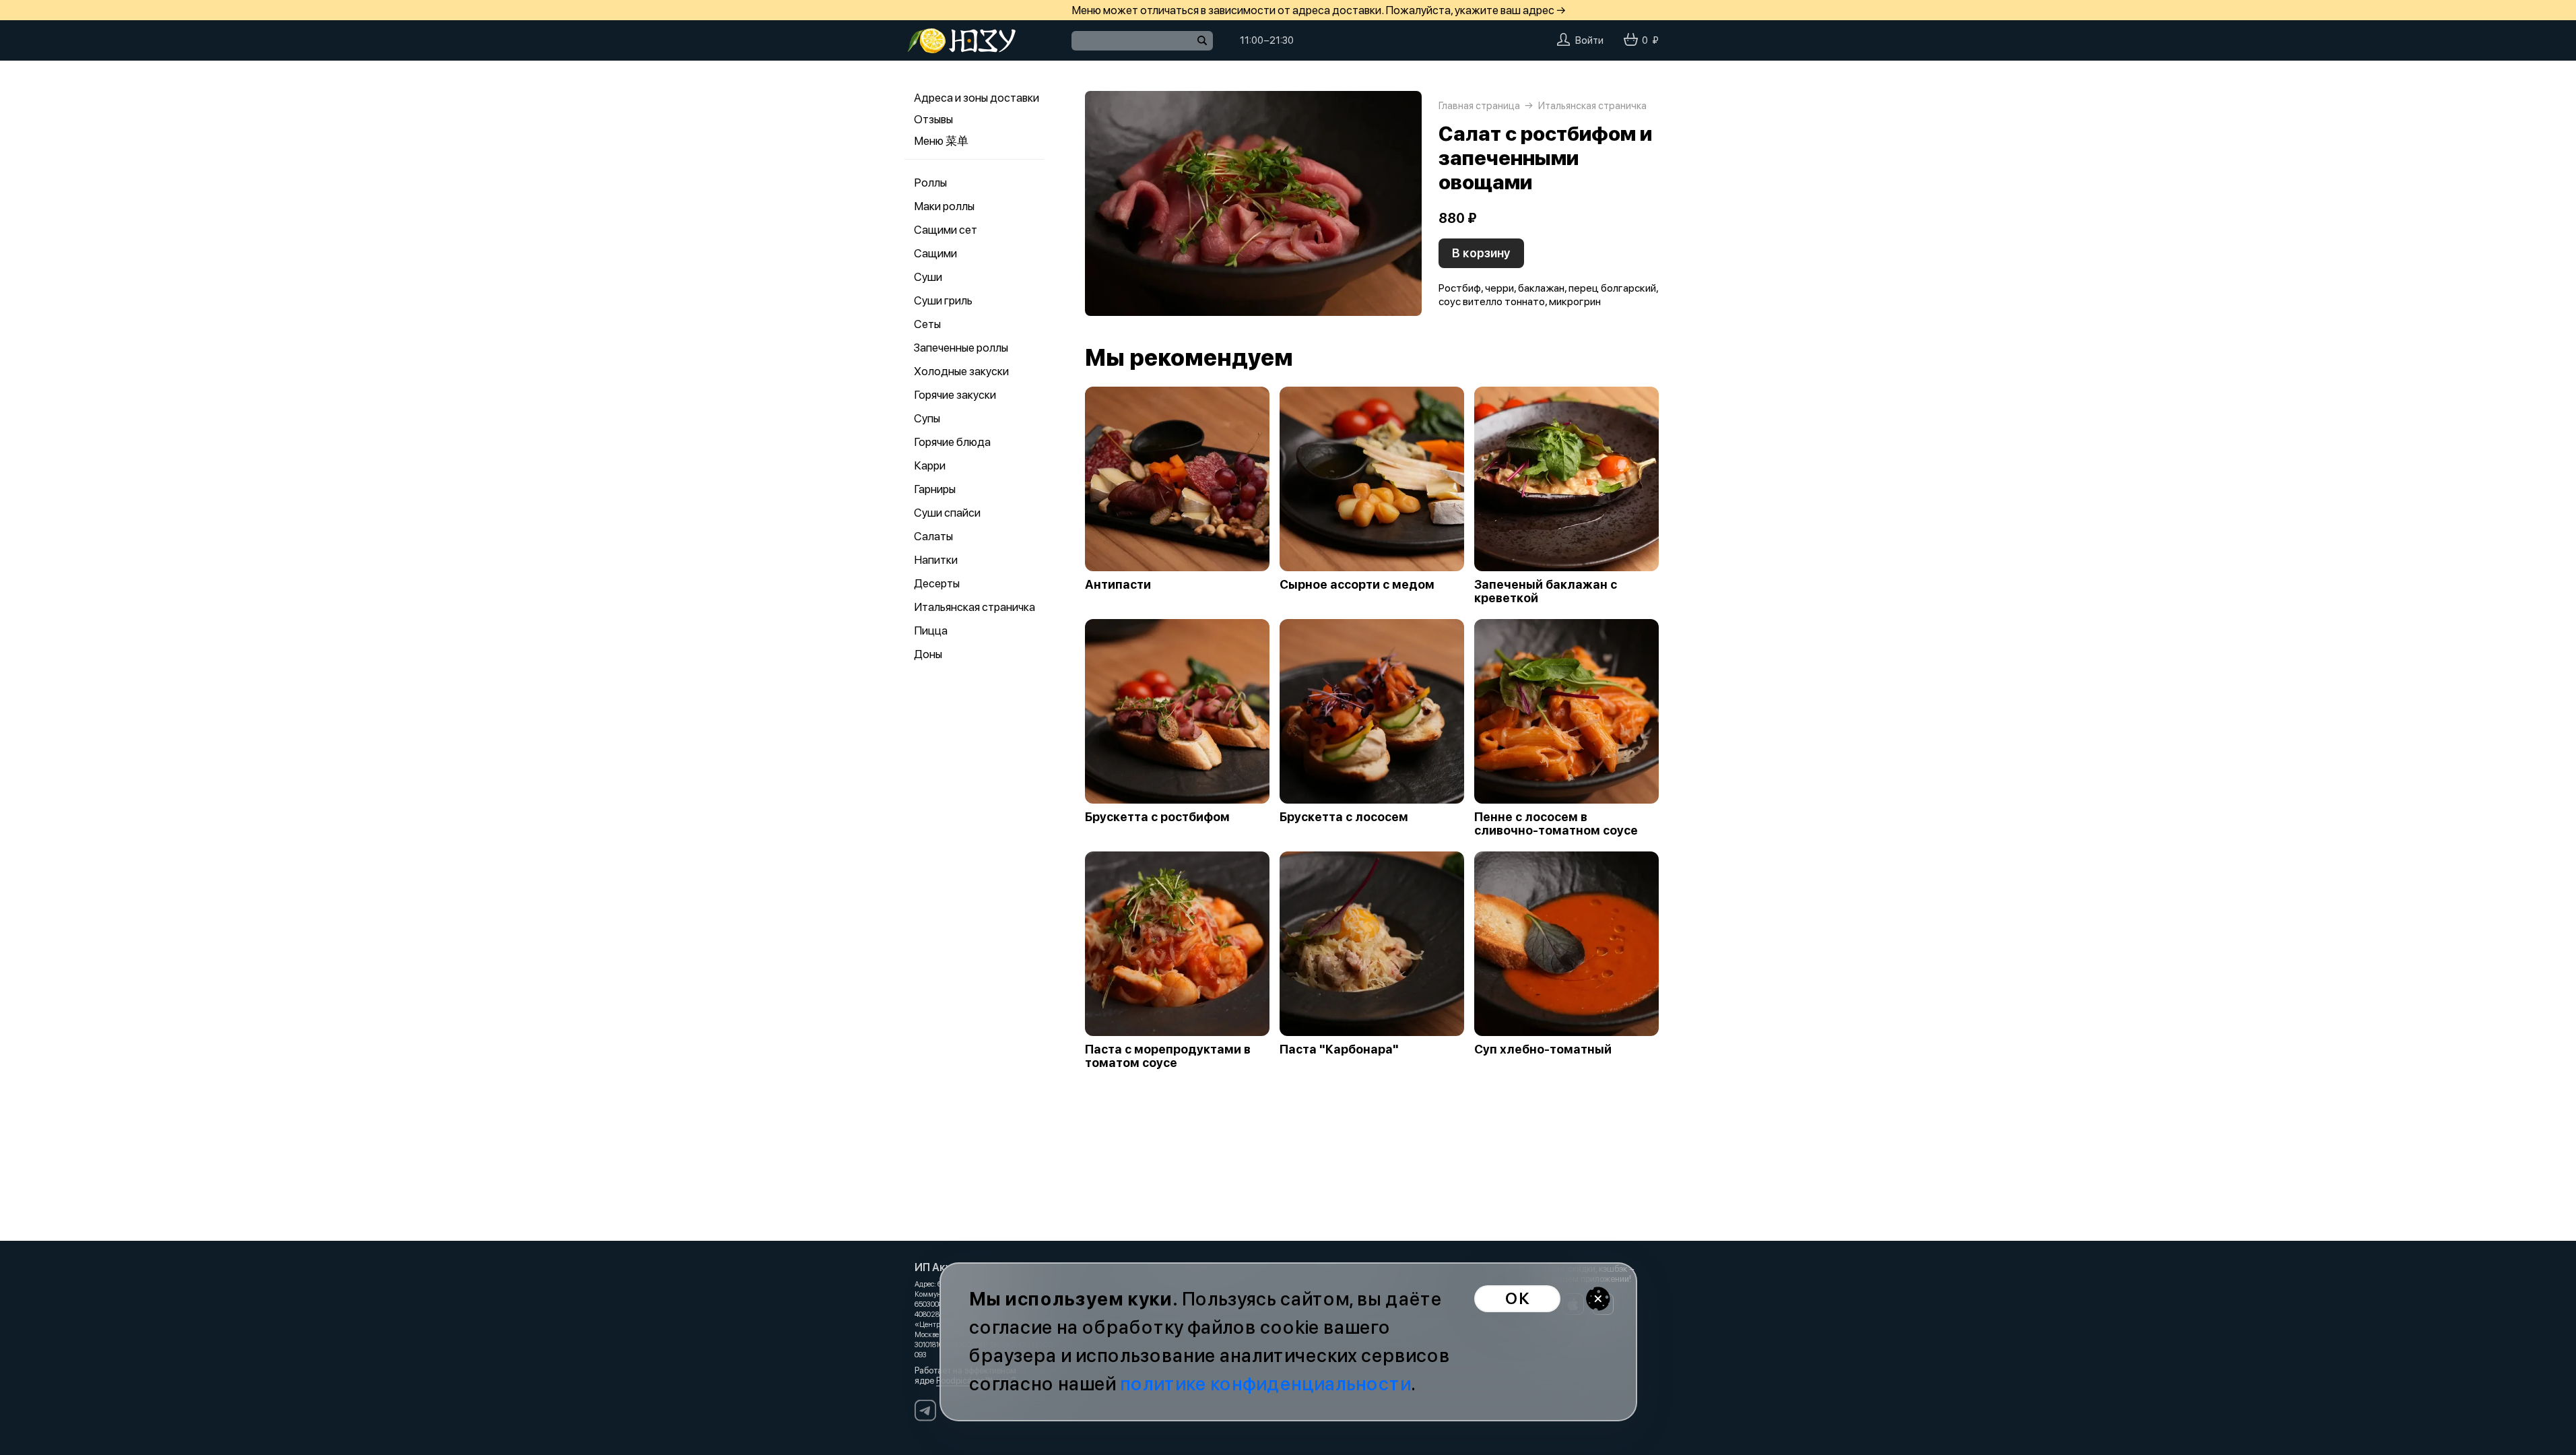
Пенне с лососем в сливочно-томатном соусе (1556, 824)
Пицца (931, 630)
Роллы (930, 183)
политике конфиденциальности (1265, 1384)
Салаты (933, 536)
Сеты (927, 324)
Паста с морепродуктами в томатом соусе (1168, 1056)
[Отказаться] (1598, 1299)
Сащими (935, 253)
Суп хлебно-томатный (1543, 1049)
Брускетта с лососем (1344, 817)
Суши (928, 277)
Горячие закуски (955, 395)
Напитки (936, 560)
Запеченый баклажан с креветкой (1546, 591)
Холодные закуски (961, 371)
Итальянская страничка (975, 607)
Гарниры (935, 489)
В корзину (1481, 253)
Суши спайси (947, 513)
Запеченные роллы (961, 348)
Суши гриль (943, 300)
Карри (930, 465)
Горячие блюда (952, 442)
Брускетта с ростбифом (1157, 817)
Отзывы (933, 119)
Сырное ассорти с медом (1357, 585)
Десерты (937, 583)
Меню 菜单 (941, 141)
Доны (928, 654)
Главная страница (1479, 106)
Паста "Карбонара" (1339, 1049)
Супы (927, 418)
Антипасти (1118, 585)
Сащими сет (946, 230)
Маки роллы (944, 206)
